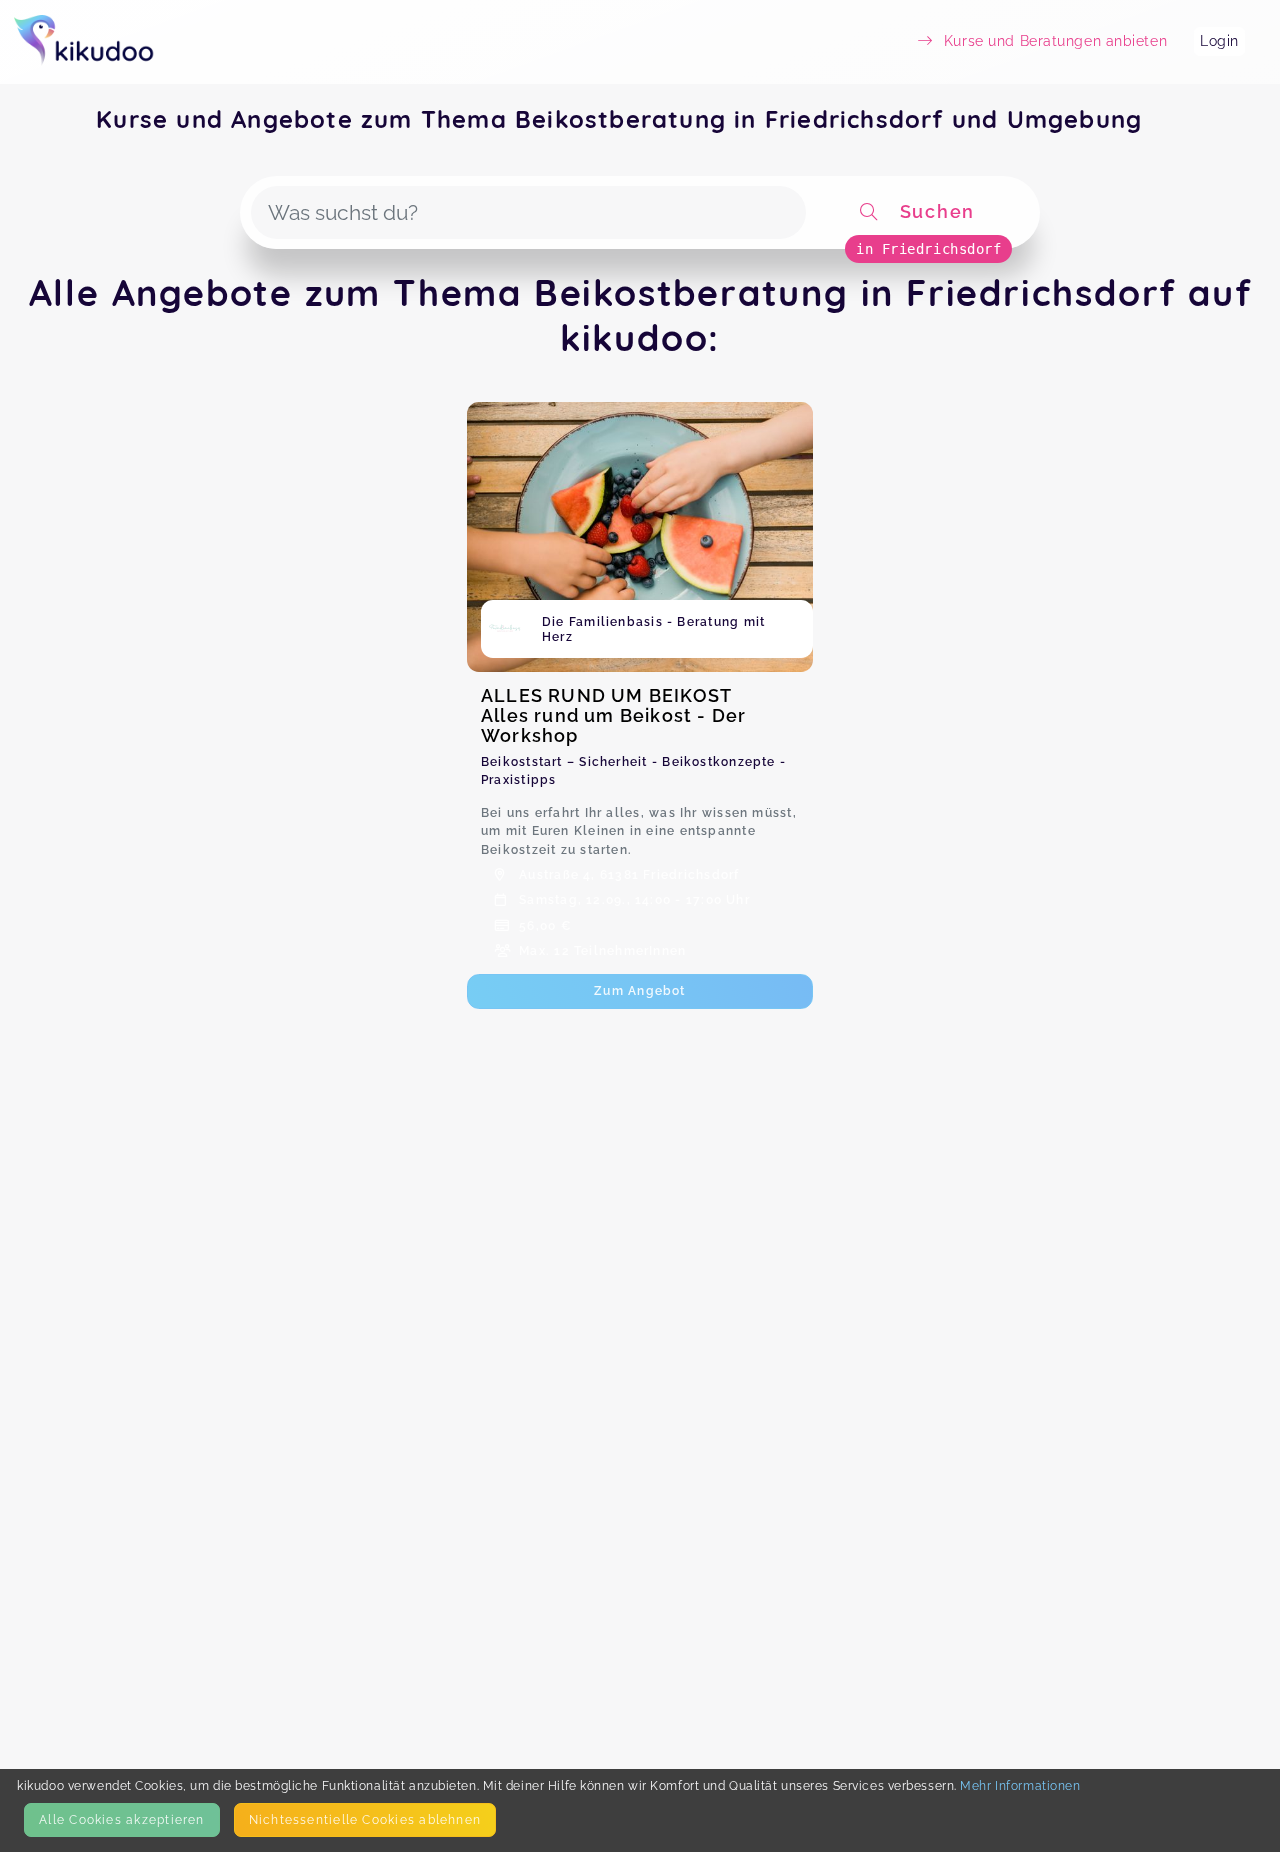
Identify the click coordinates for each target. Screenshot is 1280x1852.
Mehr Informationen (1020, 1785)
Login (1219, 41)
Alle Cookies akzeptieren (121, 1819)
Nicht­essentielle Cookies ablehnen (365, 1819)
